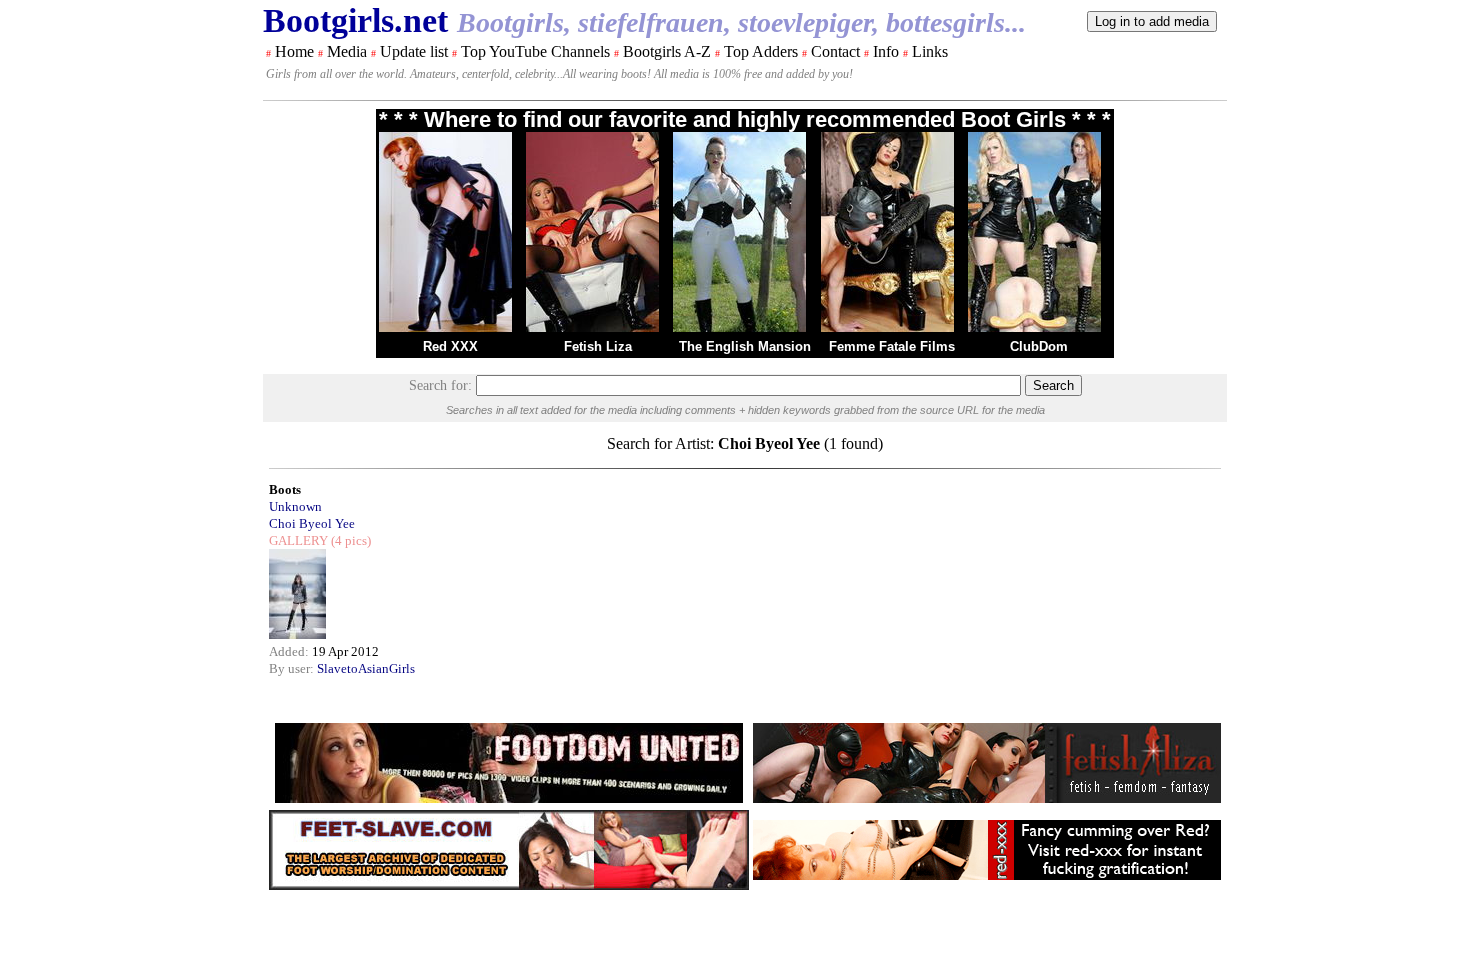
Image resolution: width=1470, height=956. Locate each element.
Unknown (295, 506)
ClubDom (1039, 346)
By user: (293, 668)
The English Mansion (745, 346)
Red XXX (450, 346)
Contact (835, 51)
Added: (290, 651)
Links (930, 51)
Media (347, 51)
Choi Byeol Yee (312, 523)
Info (886, 51)
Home (294, 51)
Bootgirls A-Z (667, 51)
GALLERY (298, 540)
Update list (414, 51)
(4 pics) (349, 540)
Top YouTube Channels (535, 51)
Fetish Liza (598, 346)
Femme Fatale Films (892, 346)
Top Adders (761, 51)
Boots (285, 489)
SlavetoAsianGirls (366, 668)
